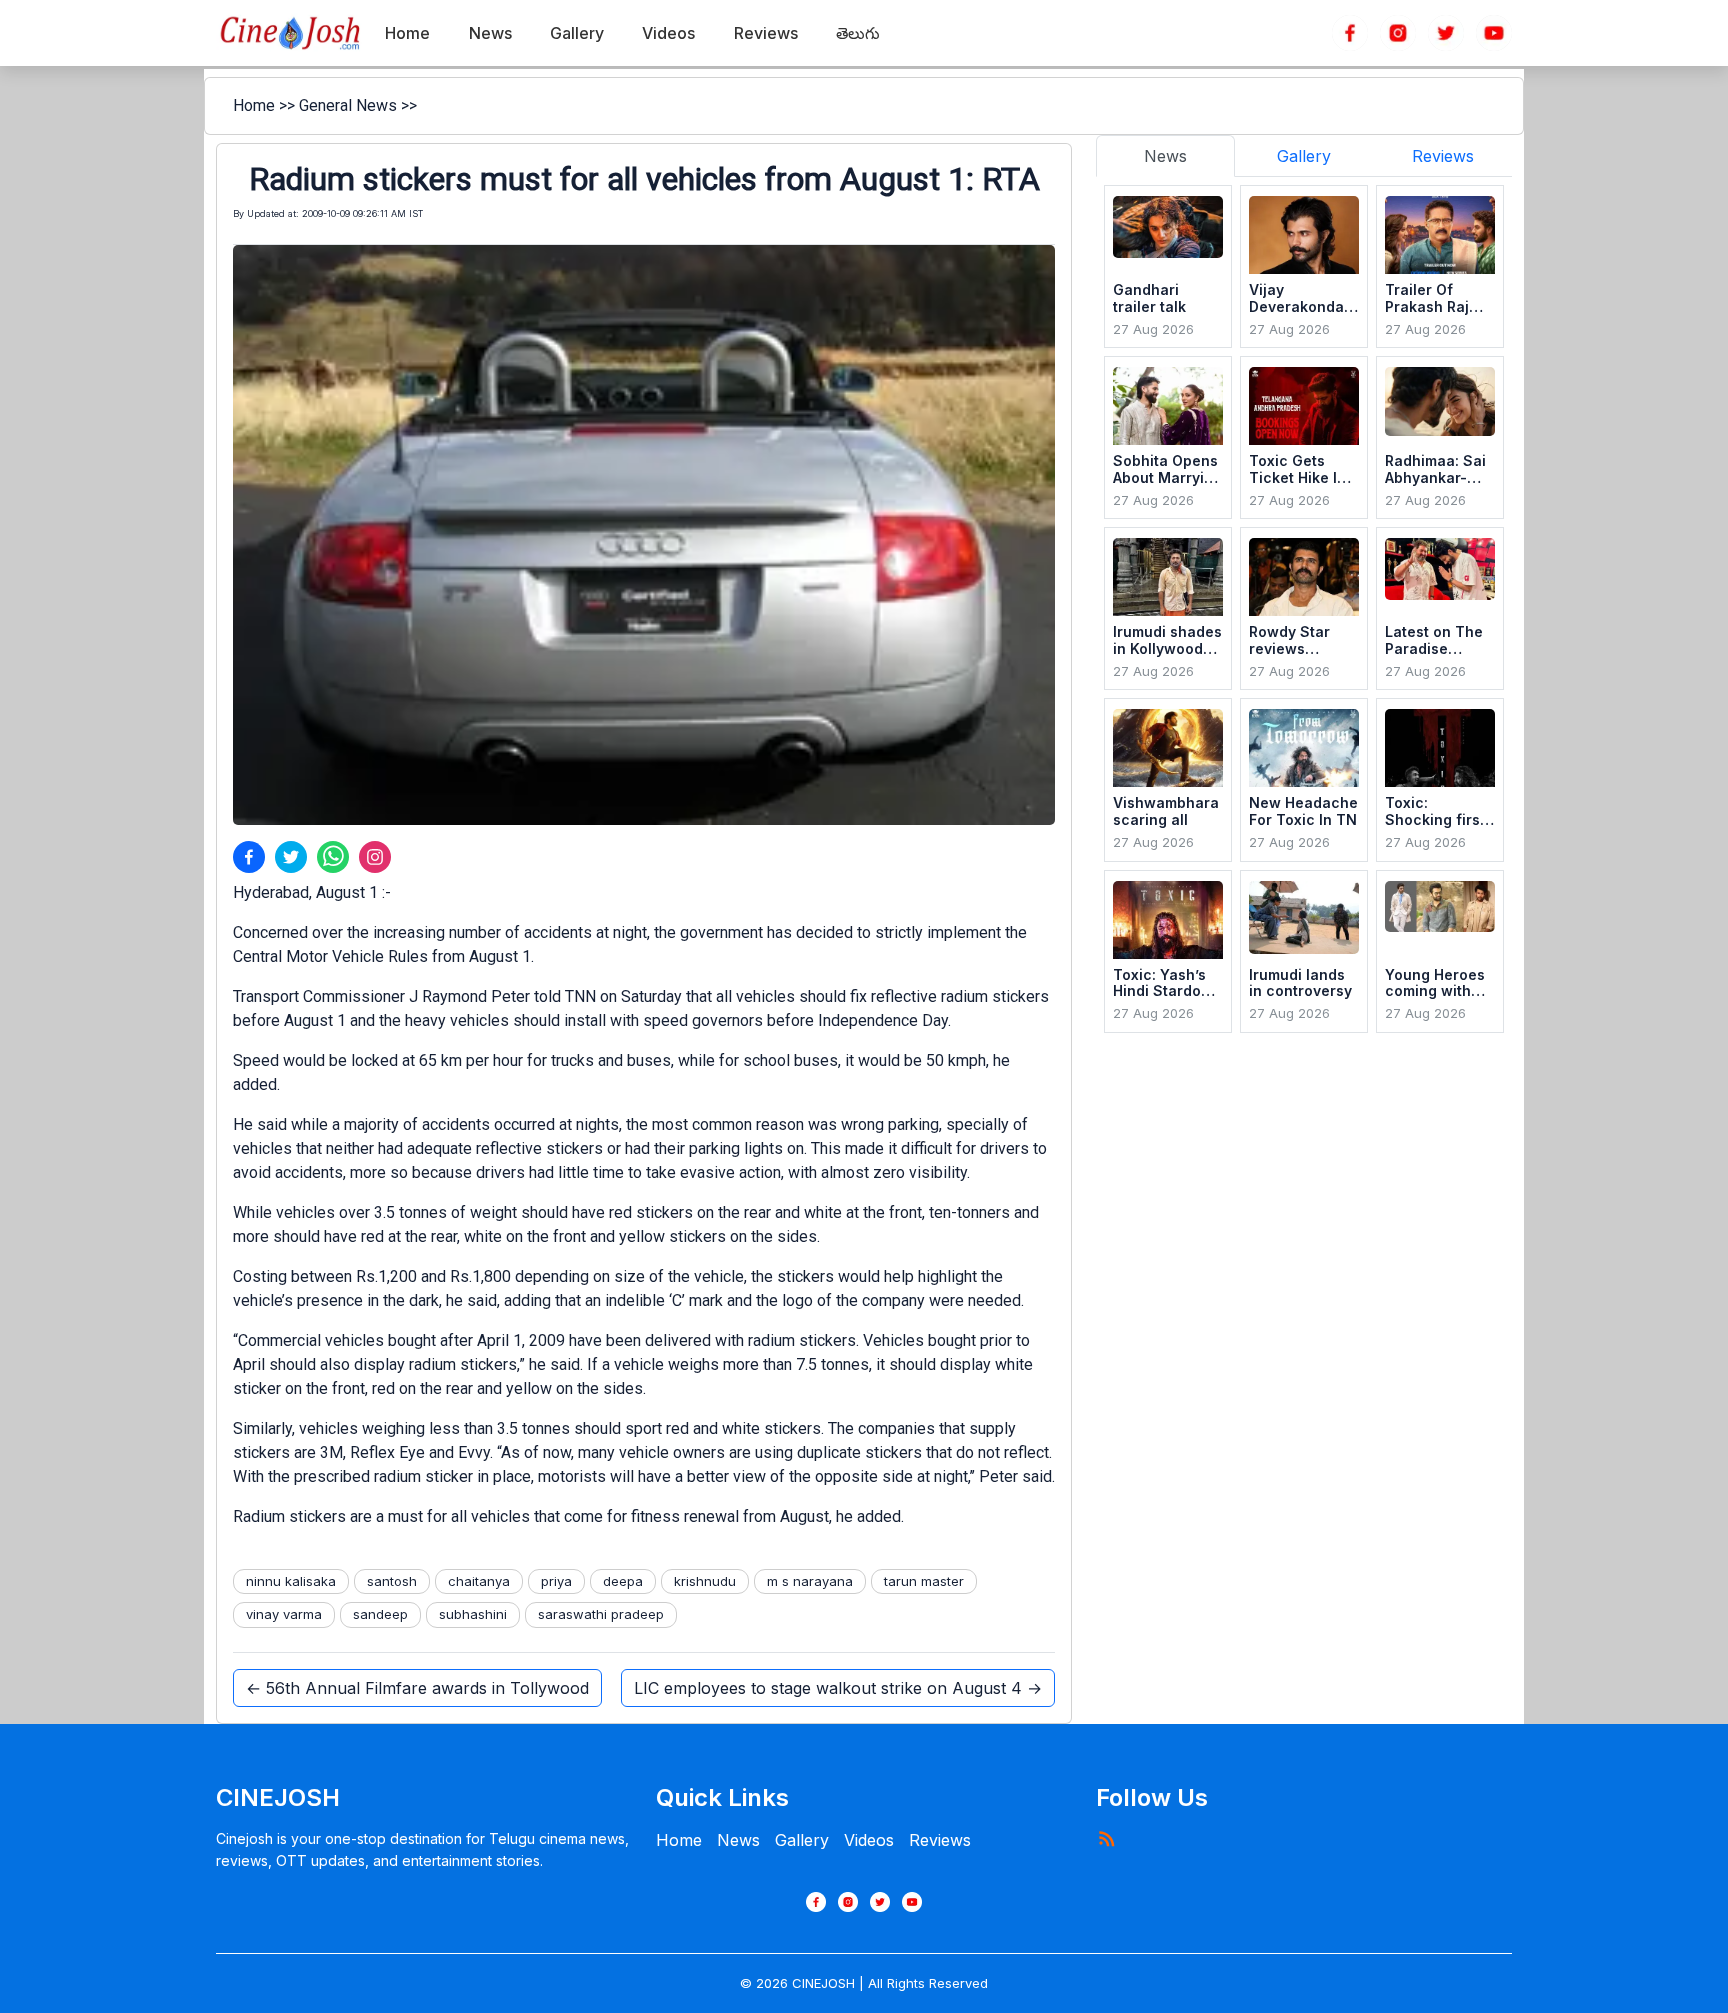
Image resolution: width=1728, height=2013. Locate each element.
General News (348, 105)
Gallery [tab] (1304, 156)
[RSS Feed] (1106, 1838)
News (738, 1840)
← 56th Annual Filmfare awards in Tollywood (417, 1688)
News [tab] (1165, 156)
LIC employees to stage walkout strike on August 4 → (838, 1688)
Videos (869, 1840)
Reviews (940, 1840)
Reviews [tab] (1443, 156)
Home (254, 105)
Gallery (802, 1840)
